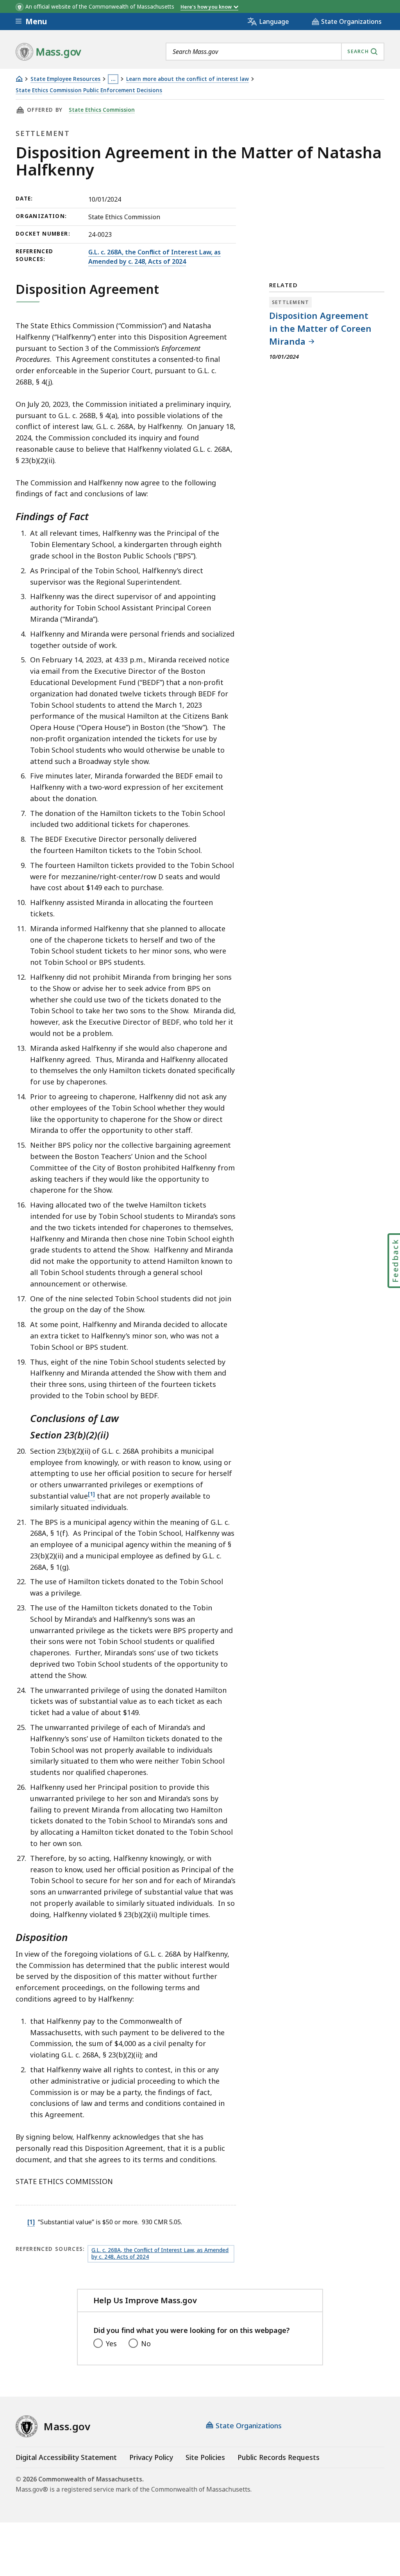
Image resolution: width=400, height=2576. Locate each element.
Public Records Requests (279, 2457)
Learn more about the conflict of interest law (187, 79)
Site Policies (205, 2457)
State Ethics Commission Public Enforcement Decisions (89, 90)
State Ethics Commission (102, 110)
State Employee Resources (65, 79)
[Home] (19, 79)
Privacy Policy (151, 2457)
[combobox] (275, 52)
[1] (31, 2222)
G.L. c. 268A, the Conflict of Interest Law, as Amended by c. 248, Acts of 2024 (154, 257)
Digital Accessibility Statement (66, 2457)
